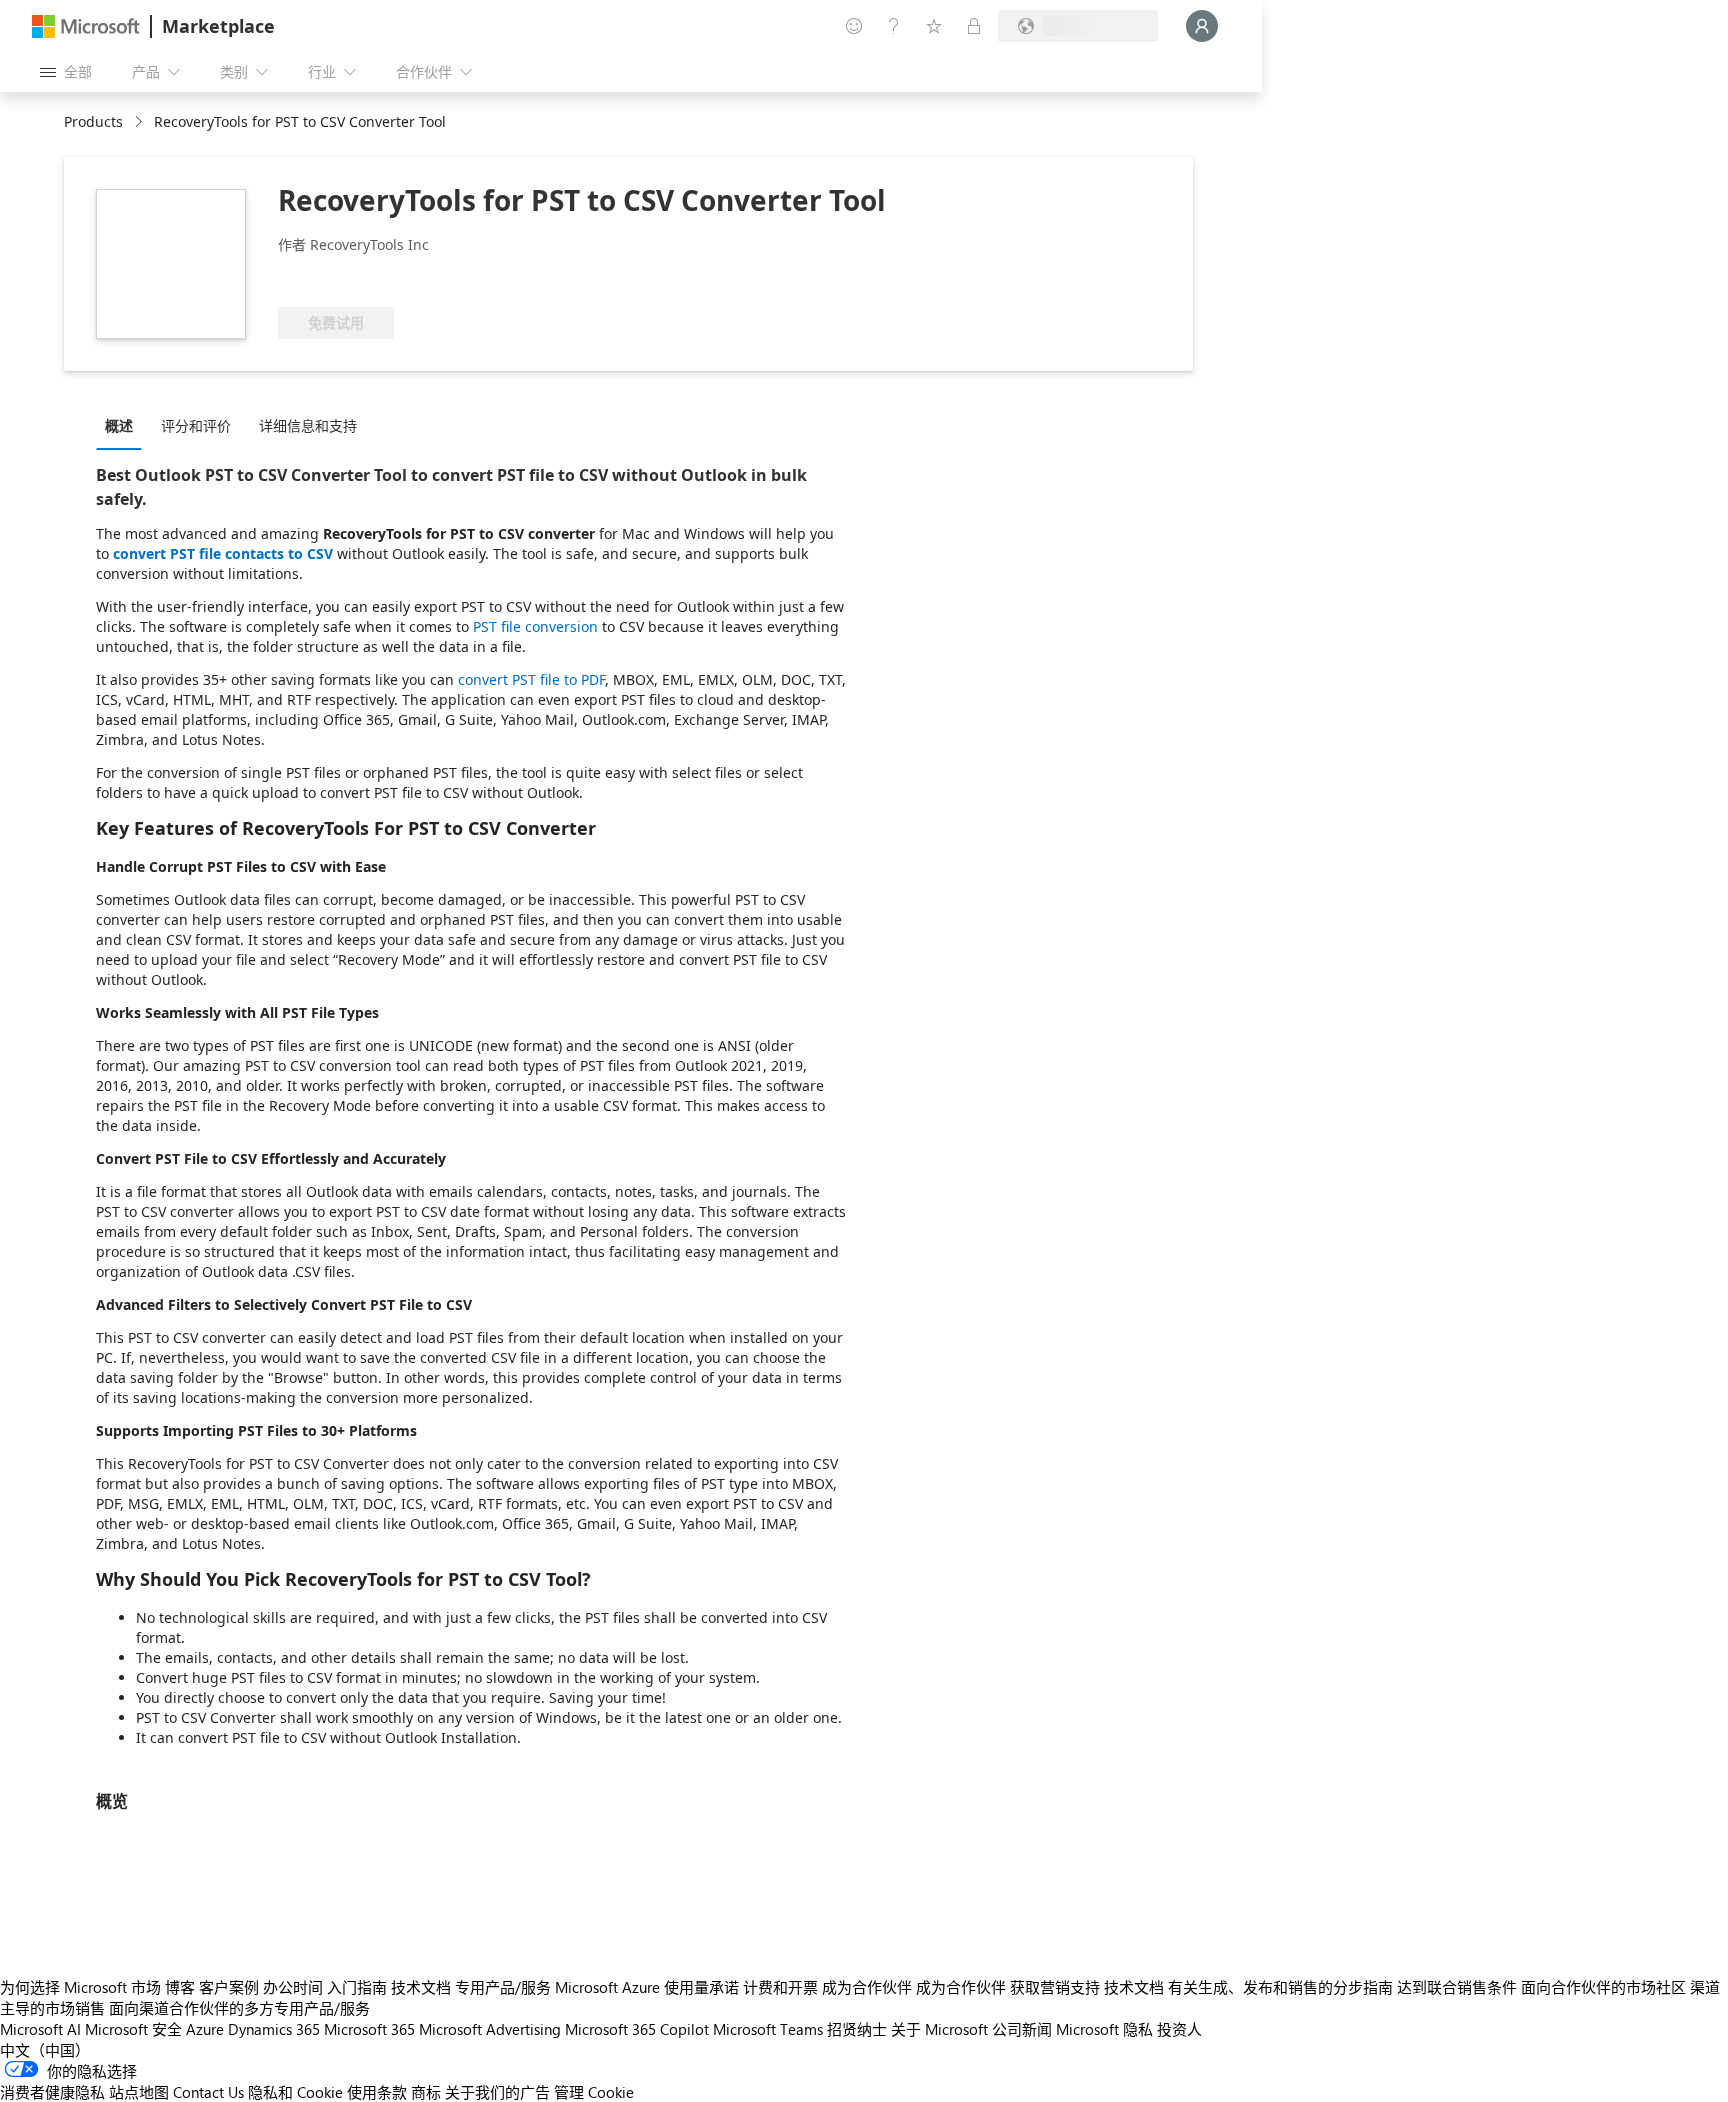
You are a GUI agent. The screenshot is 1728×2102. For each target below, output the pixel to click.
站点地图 (139, 2092)
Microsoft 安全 (133, 2029)
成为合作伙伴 (867, 1987)
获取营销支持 (1055, 1987)
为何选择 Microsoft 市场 (80, 1987)
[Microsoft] (86, 26)
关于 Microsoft (939, 2029)
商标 (426, 2092)
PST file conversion (535, 626)
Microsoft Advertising (490, 2029)
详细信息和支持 (308, 425)
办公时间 (293, 1987)
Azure (205, 2029)
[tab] (124, 425)
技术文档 (421, 1987)
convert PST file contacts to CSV (223, 553)
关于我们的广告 (497, 2092)
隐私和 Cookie (295, 2092)
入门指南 (357, 1987)
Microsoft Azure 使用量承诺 (647, 1987)
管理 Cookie (594, 2092)
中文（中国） (45, 2050)
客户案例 (229, 1987)
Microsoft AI (40, 2029)
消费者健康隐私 (52, 2092)
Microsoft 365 (369, 2029)
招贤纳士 (857, 2029)
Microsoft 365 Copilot (637, 2029)
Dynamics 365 (274, 2029)
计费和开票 (780, 1987)
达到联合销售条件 (1457, 1987)
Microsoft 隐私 (1104, 2029)
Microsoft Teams (768, 2029)
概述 (119, 425)
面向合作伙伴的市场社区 (1603, 1987)
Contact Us (208, 2092)
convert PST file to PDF (531, 679)
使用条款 (377, 2092)
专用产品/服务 (503, 1987)
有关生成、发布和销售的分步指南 (1280, 1987)
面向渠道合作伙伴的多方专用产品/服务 (239, 2008)
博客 (180, 1987)
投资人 (1179, 2029)
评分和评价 (196, 425)
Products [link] (93, 121)
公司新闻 (1022, 2029)
